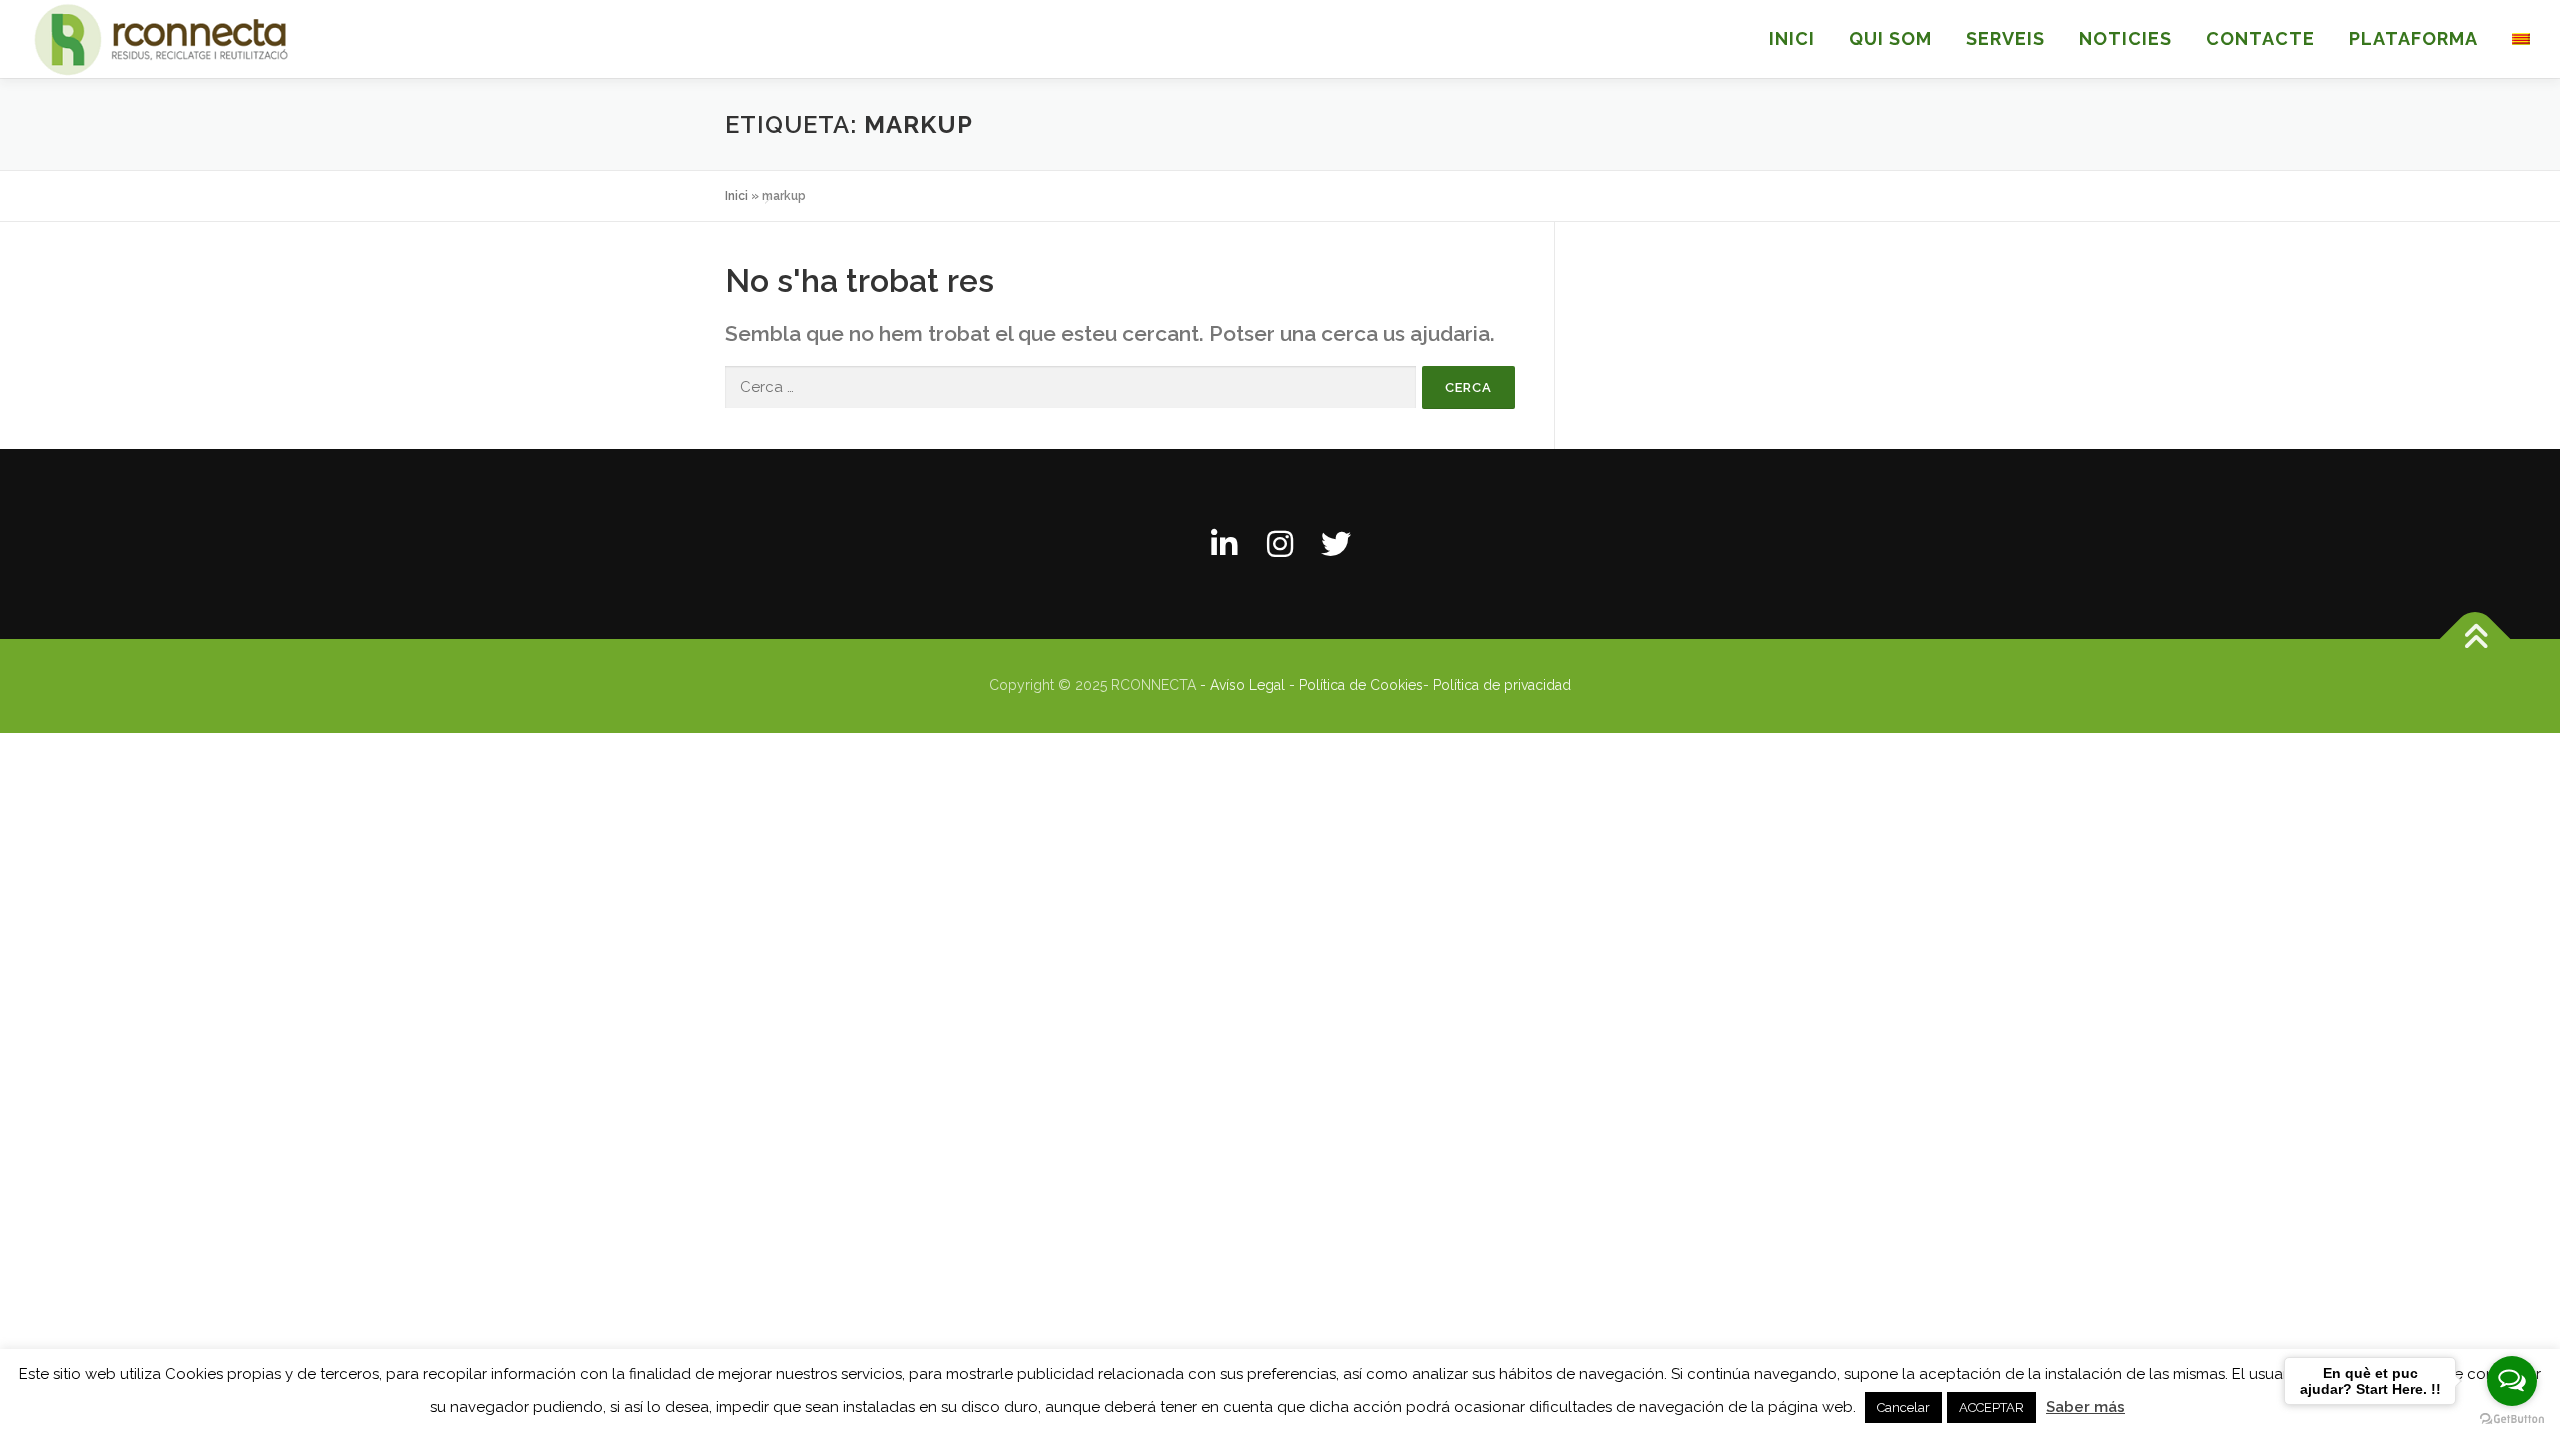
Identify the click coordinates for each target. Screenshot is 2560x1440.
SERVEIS (2005, 38)
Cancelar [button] (1903, 1407)
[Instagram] (1280, 544)
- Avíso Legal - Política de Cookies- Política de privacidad (1385, 685)
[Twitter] (1336, 544)
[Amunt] (2475, 639)
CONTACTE (2260, 38)
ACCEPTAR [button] (1991, 1407)
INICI (1792, 38)
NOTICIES (2125, 38)
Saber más (2085, 1407)
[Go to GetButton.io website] (2512, 1419)
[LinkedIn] (1224, 544)
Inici (736, 196)
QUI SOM (1890, 38)
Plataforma (2413, 38)
